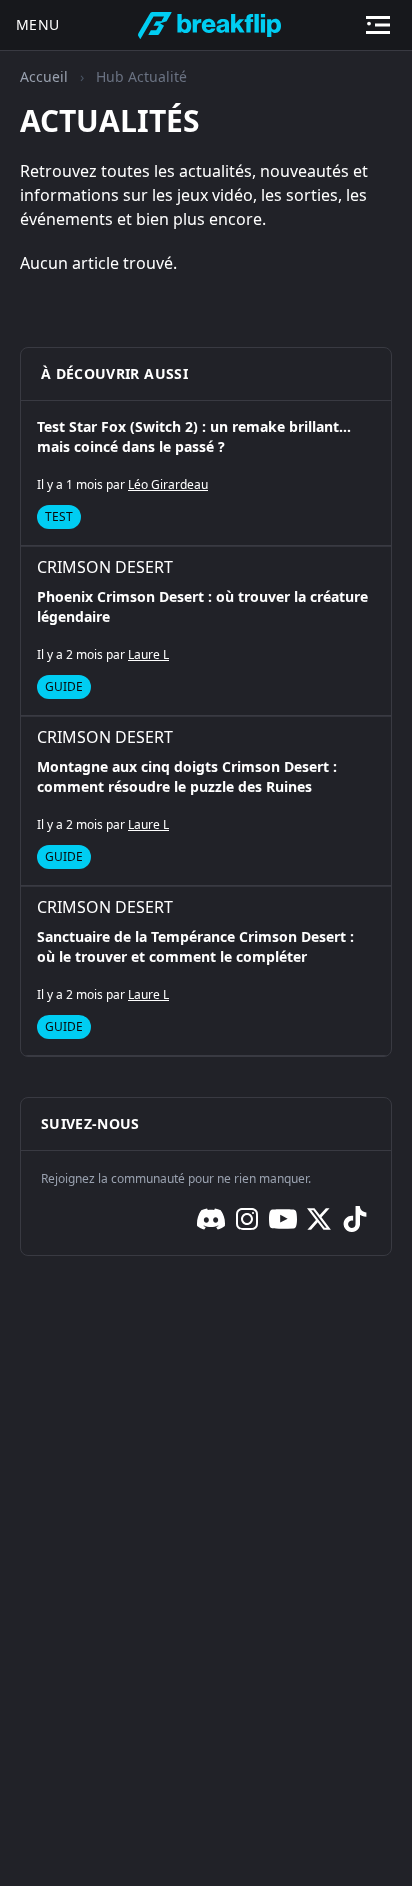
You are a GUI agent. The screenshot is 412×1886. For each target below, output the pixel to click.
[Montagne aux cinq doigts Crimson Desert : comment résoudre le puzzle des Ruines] (206, 801)
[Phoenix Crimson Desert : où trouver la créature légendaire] (206, 631)
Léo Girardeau (168, 484)
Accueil (44, 76)
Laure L (148, 654)
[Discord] (211, 1219)
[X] (319, 1219)
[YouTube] (283, 1219)
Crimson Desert (105, 567)
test (59, 516)
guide (64, 686)
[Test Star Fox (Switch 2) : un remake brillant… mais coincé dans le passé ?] (206, 473)
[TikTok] (355, 1219)
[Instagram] (247, 1219)
